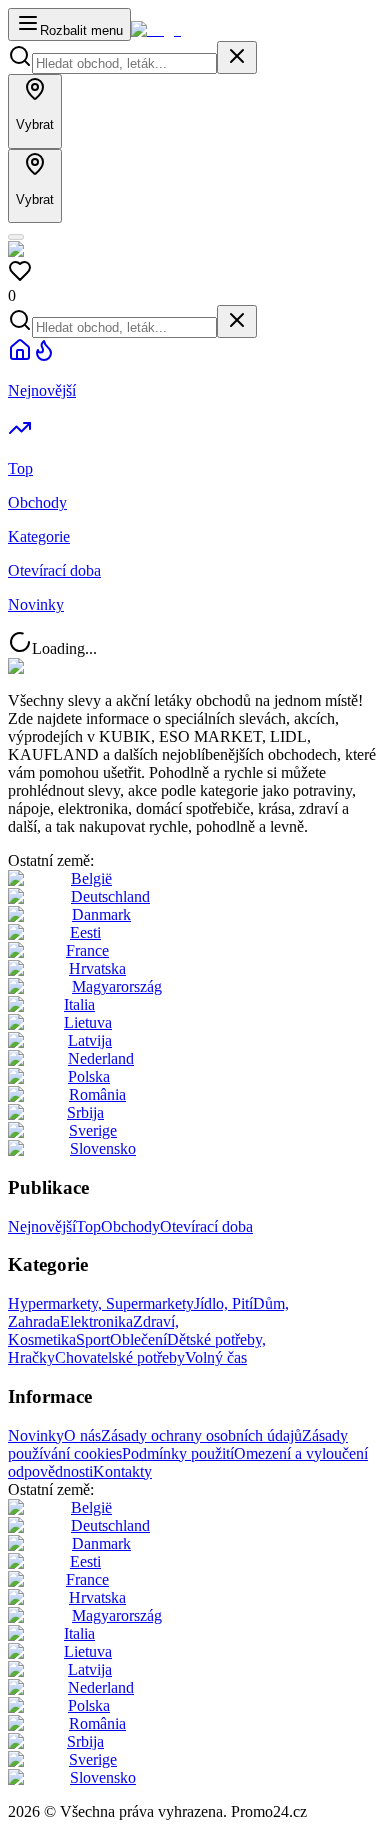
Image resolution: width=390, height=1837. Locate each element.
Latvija (90, 1040)
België (91, 878)
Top (88, 1226)
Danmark (101, 914)
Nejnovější (42, 1226)
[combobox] (124, 63)
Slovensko (103, 1148)
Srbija (85, 1112)
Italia (79, 1004)
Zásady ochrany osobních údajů (201, 1435)
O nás (82, 1435)
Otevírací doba (206, 1226)
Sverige (93, 1130)
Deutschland (110, 896)
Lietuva (88, 1022)
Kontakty (122, 1471)
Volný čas (216, 1357)
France (87, 950)
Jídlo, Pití (223, 1303)
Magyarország (117, 986)
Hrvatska (97, 968)
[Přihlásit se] (16, 237)
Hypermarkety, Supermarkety (101, 1303)
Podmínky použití (178, 1453)
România (97, 1094)
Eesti (85, 932)
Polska (89, 1076)
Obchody (130, 1226)
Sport (93, 1339)
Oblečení (138, 1339)
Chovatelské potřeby (120, 1357)
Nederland (101, 1058)
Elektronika (96, 1321)
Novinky (36, 1435)
